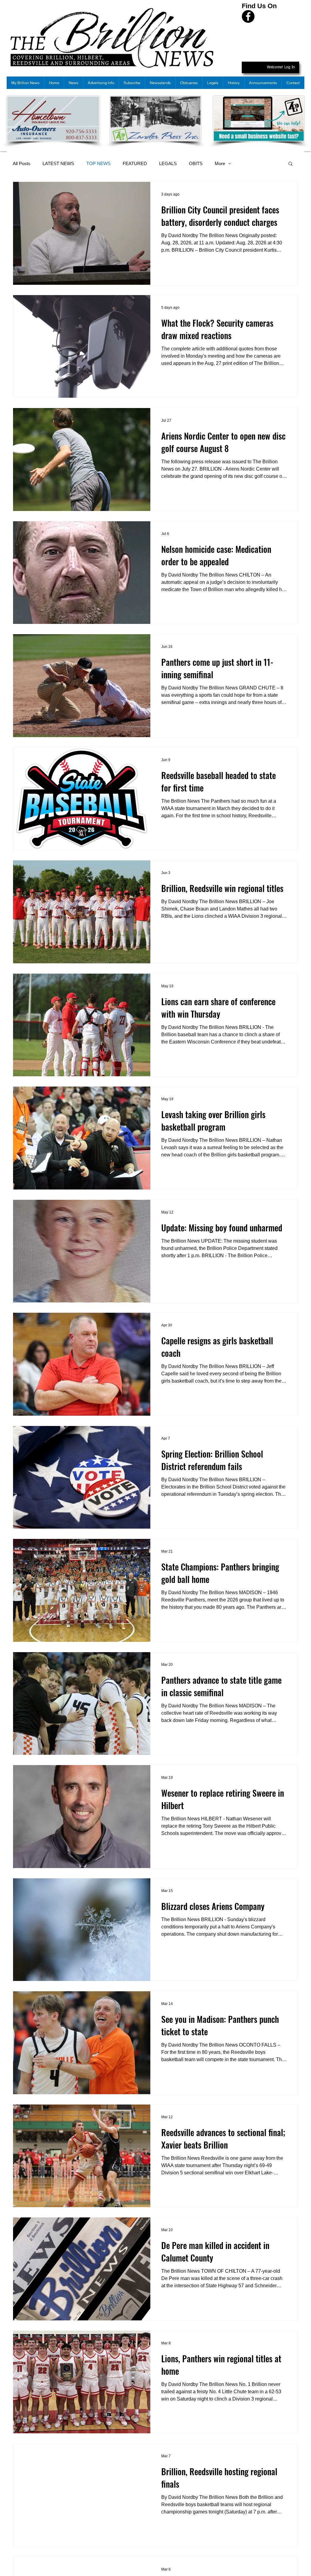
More (220, 163)
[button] (290, 164)
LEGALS (168, 163)
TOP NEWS (98, 163)
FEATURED (135, 163)
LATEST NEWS (58, 163)
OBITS (196, 163)
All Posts (22, 163)
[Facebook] (248, 16)
